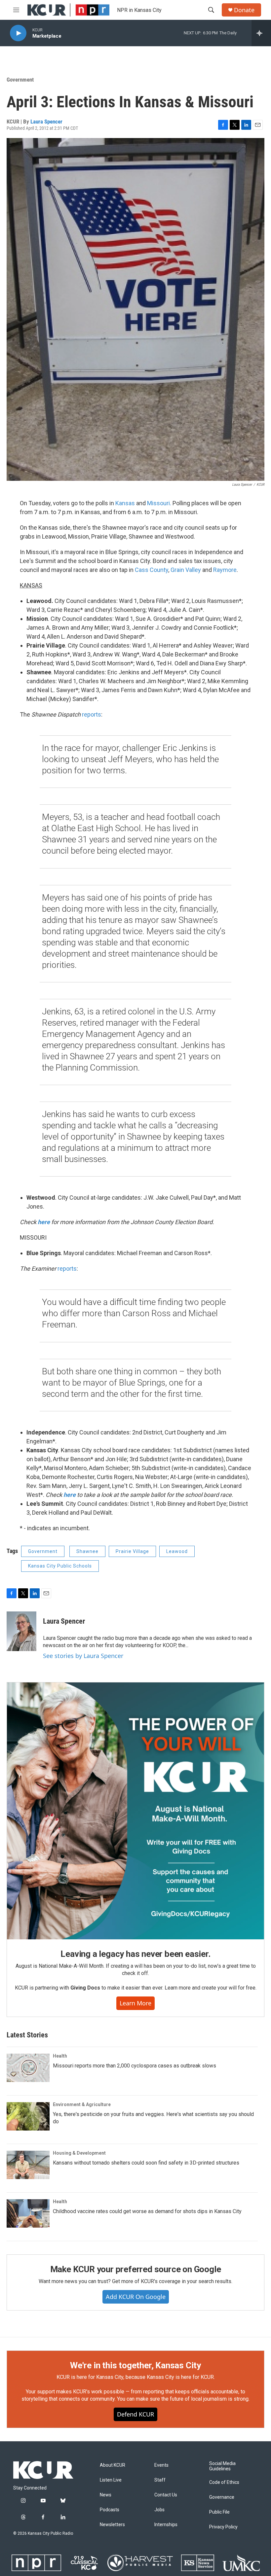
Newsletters (112, 2525)
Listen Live (111, 2480)
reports (92, 714)
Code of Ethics (224, 2482)
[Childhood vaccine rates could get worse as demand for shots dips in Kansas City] (28, 2213)
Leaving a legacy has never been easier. (135, 1954)
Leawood (177, 1551)
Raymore (225, 570)
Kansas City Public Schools (60, 1566)
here (44, 1222)
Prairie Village (132, 1551)
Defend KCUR (135, 2414)
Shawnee (87, 1551)
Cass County (152, 570)
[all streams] (261, 33)
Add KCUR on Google (136, 2297)
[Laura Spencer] (21, 1631)
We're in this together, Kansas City (135, 2365)
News (106, 2495)
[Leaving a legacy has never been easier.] (135, 1811)
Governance (222, 2497)
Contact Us (166, 2495)
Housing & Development (79, 2153)
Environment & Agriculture (82, 2104)
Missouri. (159, 503)
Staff (160, 2480)
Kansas (125, 503)
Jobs (159, 2510)
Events (161, 2465)
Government (20, 80)
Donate (244, 10)
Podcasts (110, 2510)
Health (60, 2056)
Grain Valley (186, 570)
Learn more (135, 2003)
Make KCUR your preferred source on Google (136, 2269)
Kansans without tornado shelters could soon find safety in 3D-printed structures (146, 2163)
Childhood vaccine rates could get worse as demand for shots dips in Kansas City (147, 2211)
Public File (219, 2512)
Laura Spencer (46, 122)
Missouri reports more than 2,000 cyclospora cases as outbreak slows (135, 2066)
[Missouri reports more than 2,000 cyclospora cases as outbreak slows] (28, 2068)
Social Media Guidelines (222, 2466)
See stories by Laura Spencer (83, 1656)
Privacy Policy (223, 2527)
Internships (166, 2525)
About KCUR (113, 2465)
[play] (18, 33)
